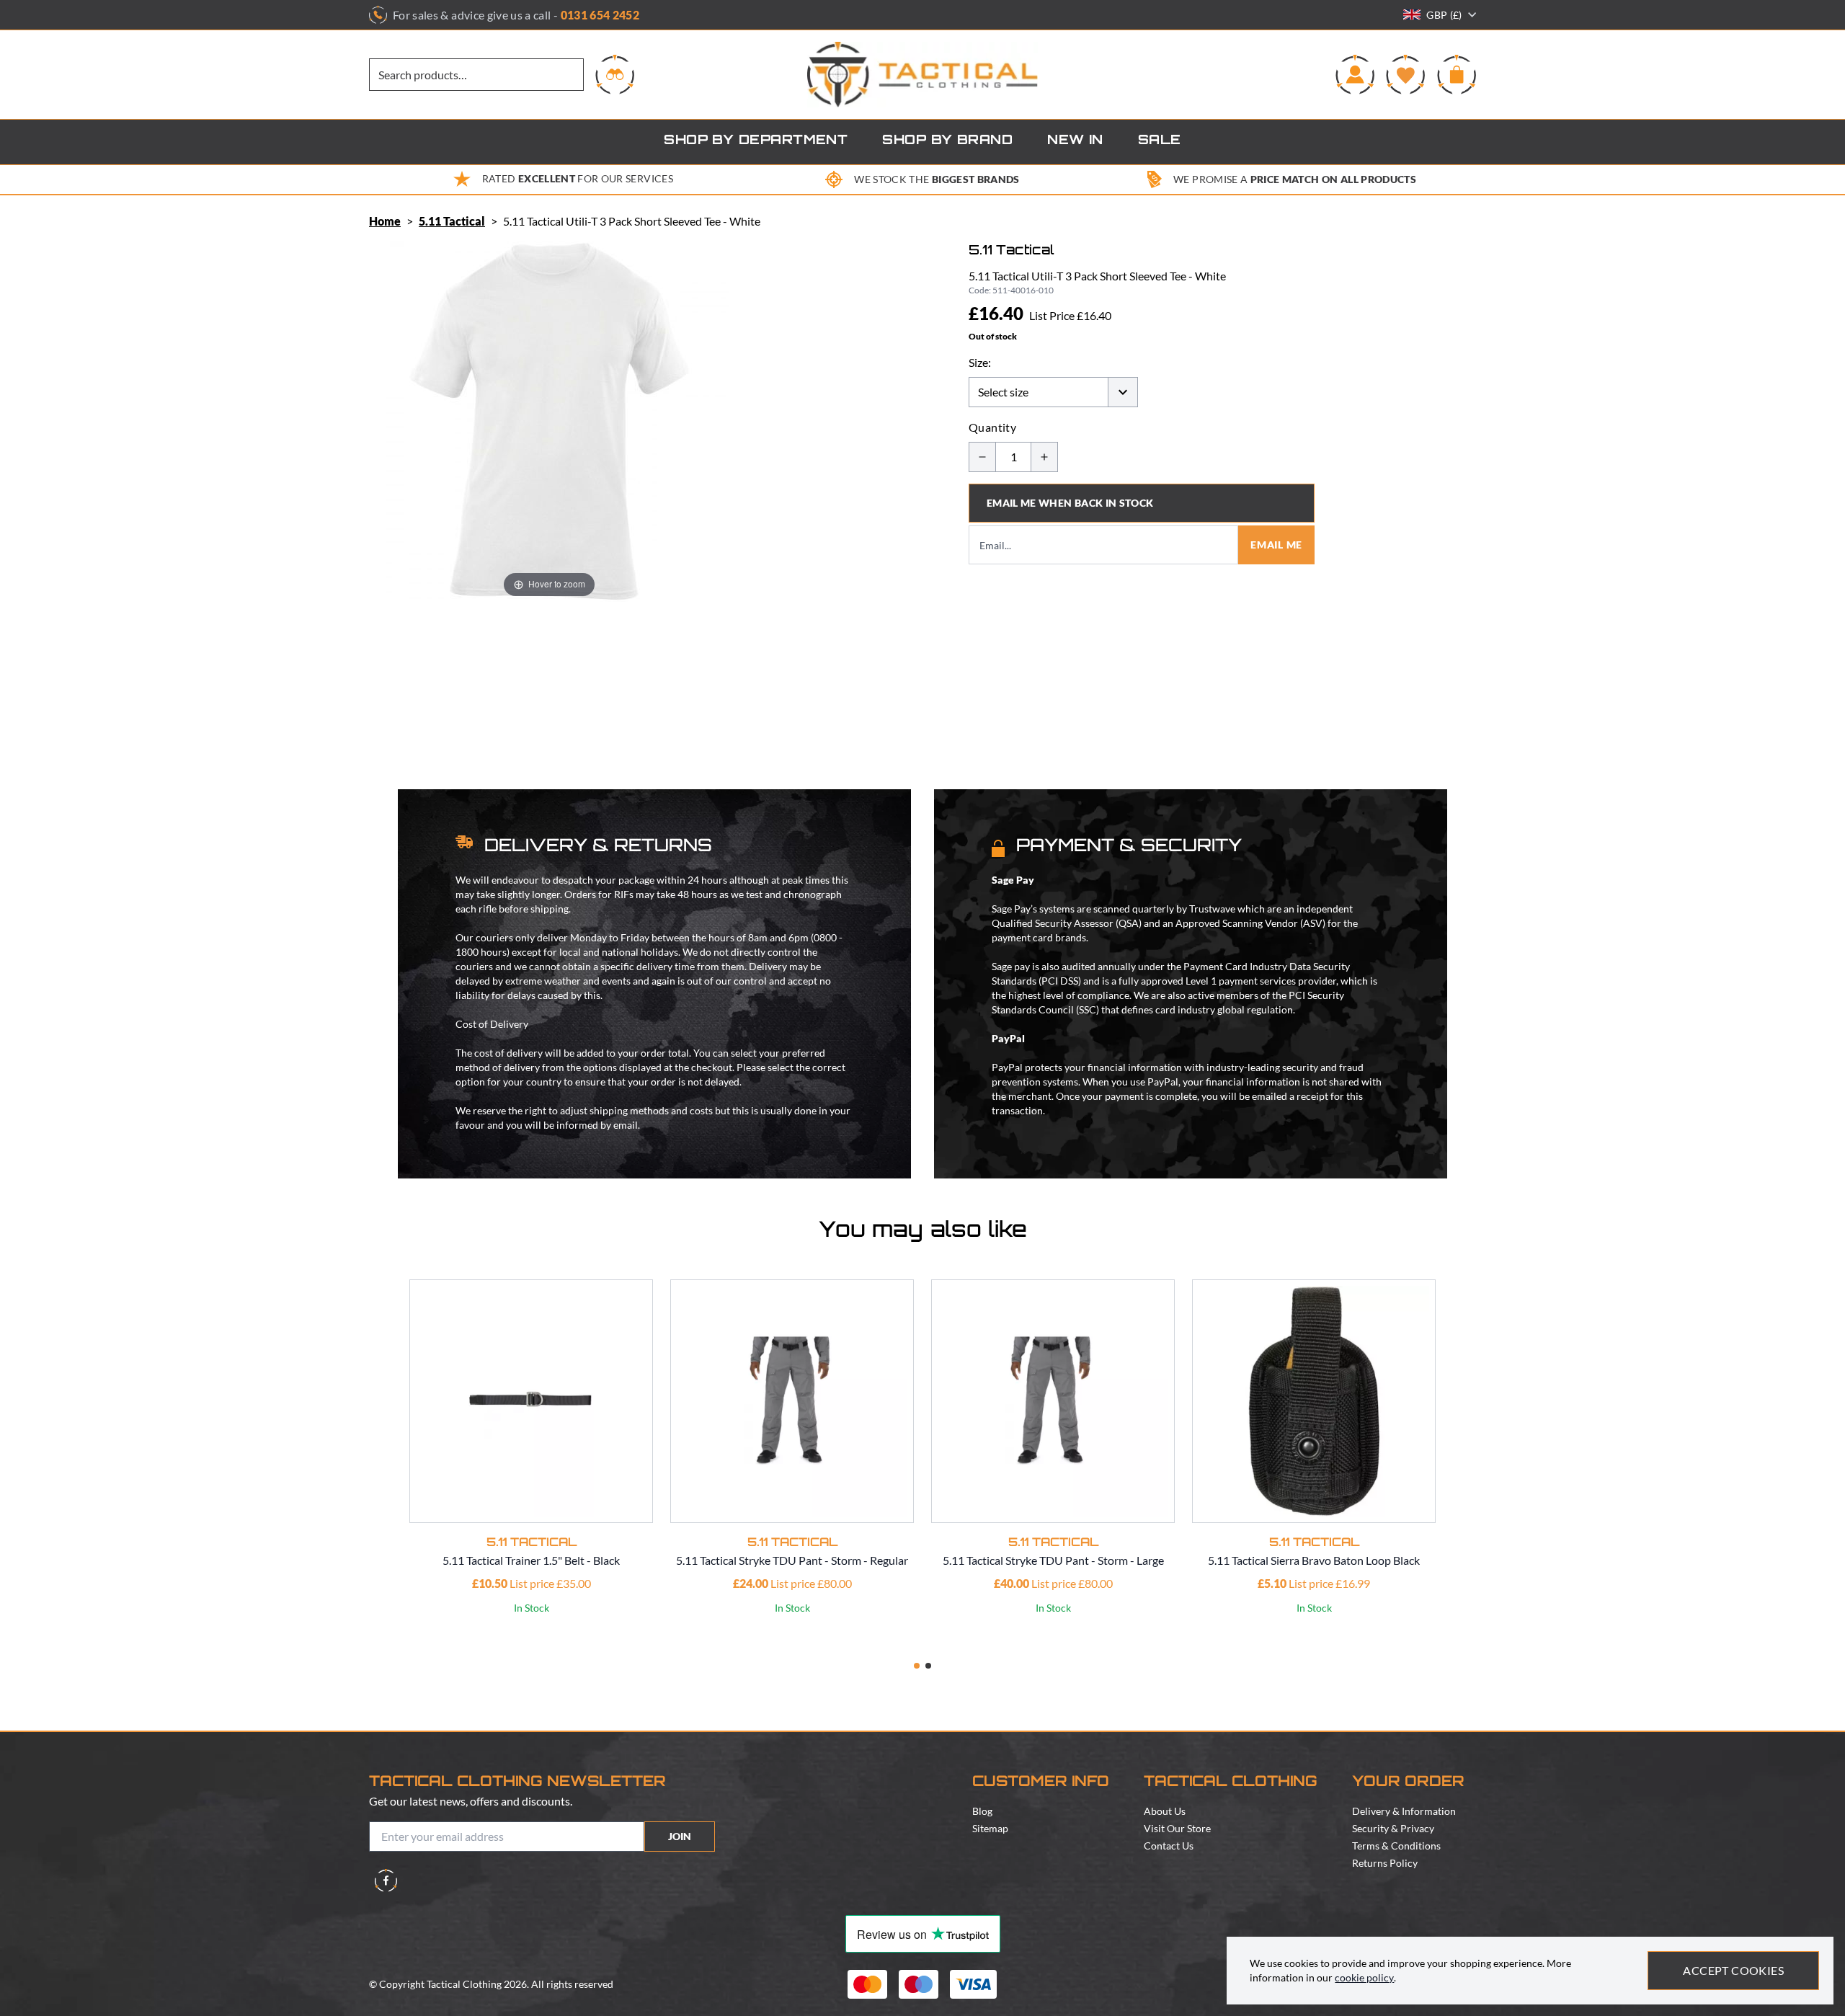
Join (680, 1836)
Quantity (992, 427)
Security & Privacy (1393, 1828)
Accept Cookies (1733, 1970)
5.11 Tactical (452, 221)
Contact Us (1169, 1846)
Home (385, 221)
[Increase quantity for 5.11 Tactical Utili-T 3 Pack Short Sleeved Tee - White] (1044, 457)
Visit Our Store (1177, 1828)
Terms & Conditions (1396, 1846)
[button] (917, 1666)
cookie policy (1364, 1977)
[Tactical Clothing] (922, 75)
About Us (1165, 1811)
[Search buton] (615, 74)
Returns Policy (1385, 1863)
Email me (1276, 545)
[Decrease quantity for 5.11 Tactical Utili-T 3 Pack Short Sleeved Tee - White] (982, 457)
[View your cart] (1457, 74)
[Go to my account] (1355, 74)
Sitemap (990, 1828)
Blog (982, 1811)
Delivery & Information (1404, 1811)
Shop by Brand (947, 141)
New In (1075, 141)
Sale (1160, 141)
